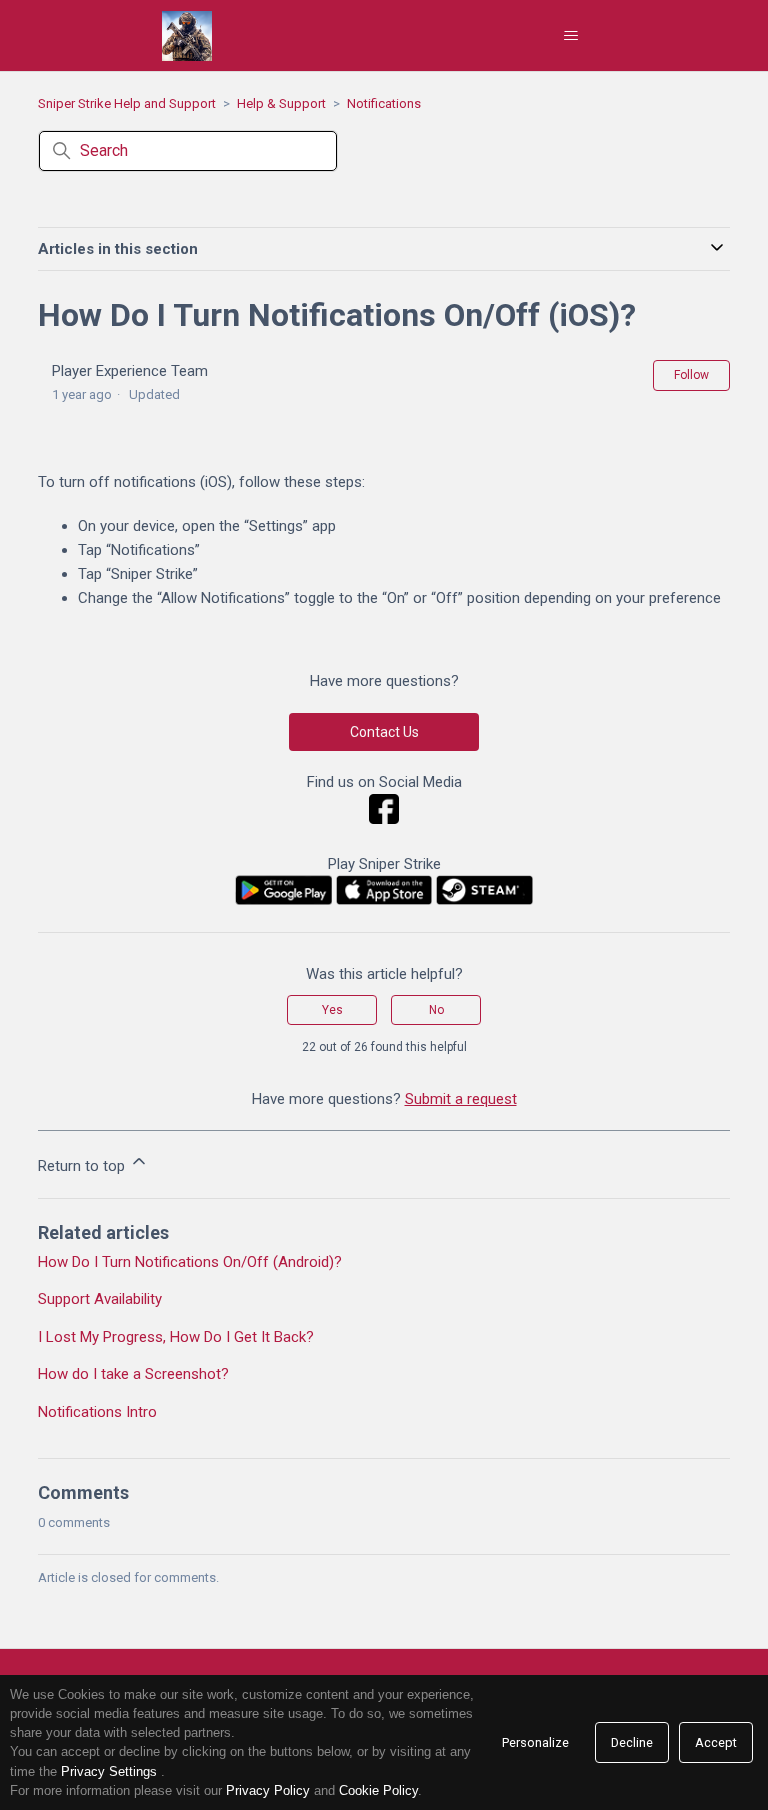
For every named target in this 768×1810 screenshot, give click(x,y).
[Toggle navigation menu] (570, 36)
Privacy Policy (268, 1790)
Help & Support (281, 103)
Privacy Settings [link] (109, 1771)
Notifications (384, 103)
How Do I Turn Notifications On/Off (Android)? (190, 1262)
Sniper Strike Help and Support (127, 103)
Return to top (83, 1166)
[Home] (187, 36)
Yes (332, 1010)
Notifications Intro (97, 1412)
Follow (691, 375)
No (436, 1010)
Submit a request (461, 1099)
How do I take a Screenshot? (133, 1374)
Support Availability (100, 1299)
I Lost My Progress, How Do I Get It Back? (176, 1337)
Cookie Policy (378, 1790)
